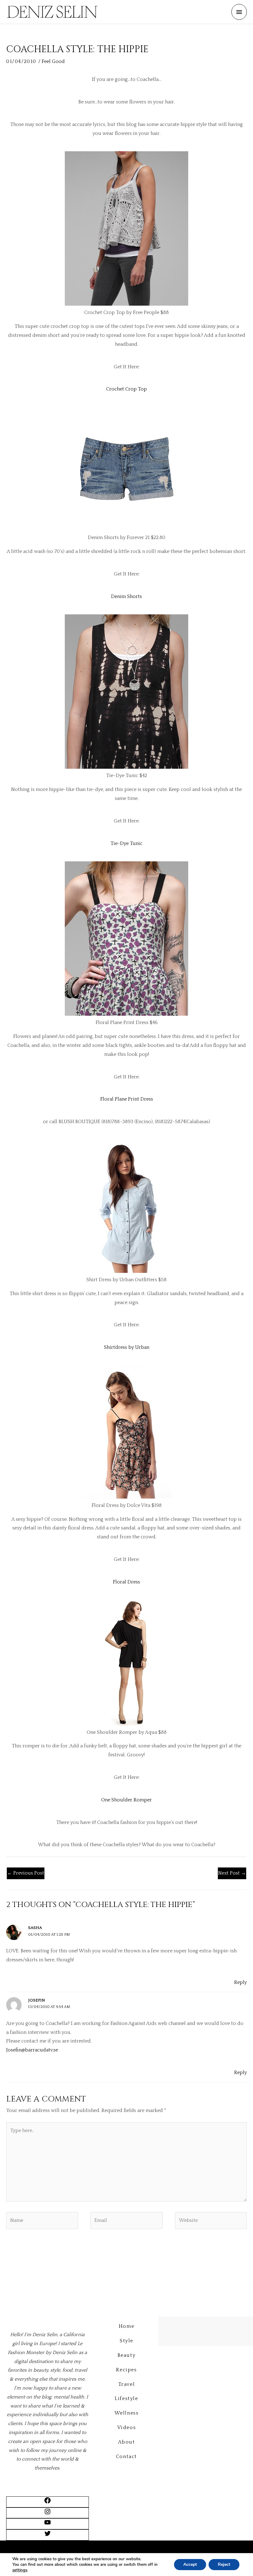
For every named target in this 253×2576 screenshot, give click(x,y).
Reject (224, 2564)
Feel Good (53, 61)
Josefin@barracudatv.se (32, 2050)
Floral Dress (126, 1582)
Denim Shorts (126, 596)
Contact (126, 2457)
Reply (241, 1982)
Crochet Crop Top (126, 389)
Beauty (127, 2355)
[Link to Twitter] (48, 2536)
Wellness (127, 2413)
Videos (127, 2428)
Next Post (232, 1873)
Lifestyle (126, 2398)
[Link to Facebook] (48, 2503)
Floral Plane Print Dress (127, 1099)
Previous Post (26, 1873)
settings (20, 2570)
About (127, 2442)
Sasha (35, 1928)
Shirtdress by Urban (127, 1347)
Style (126, 2341)
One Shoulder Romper (126, 1800)
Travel (127, 2384)
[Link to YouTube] (48, 2524)
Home (126, 2326)
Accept (190, 2564)
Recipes (126, 2370)
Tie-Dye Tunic (126, 843)
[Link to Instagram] (48, 2514)
